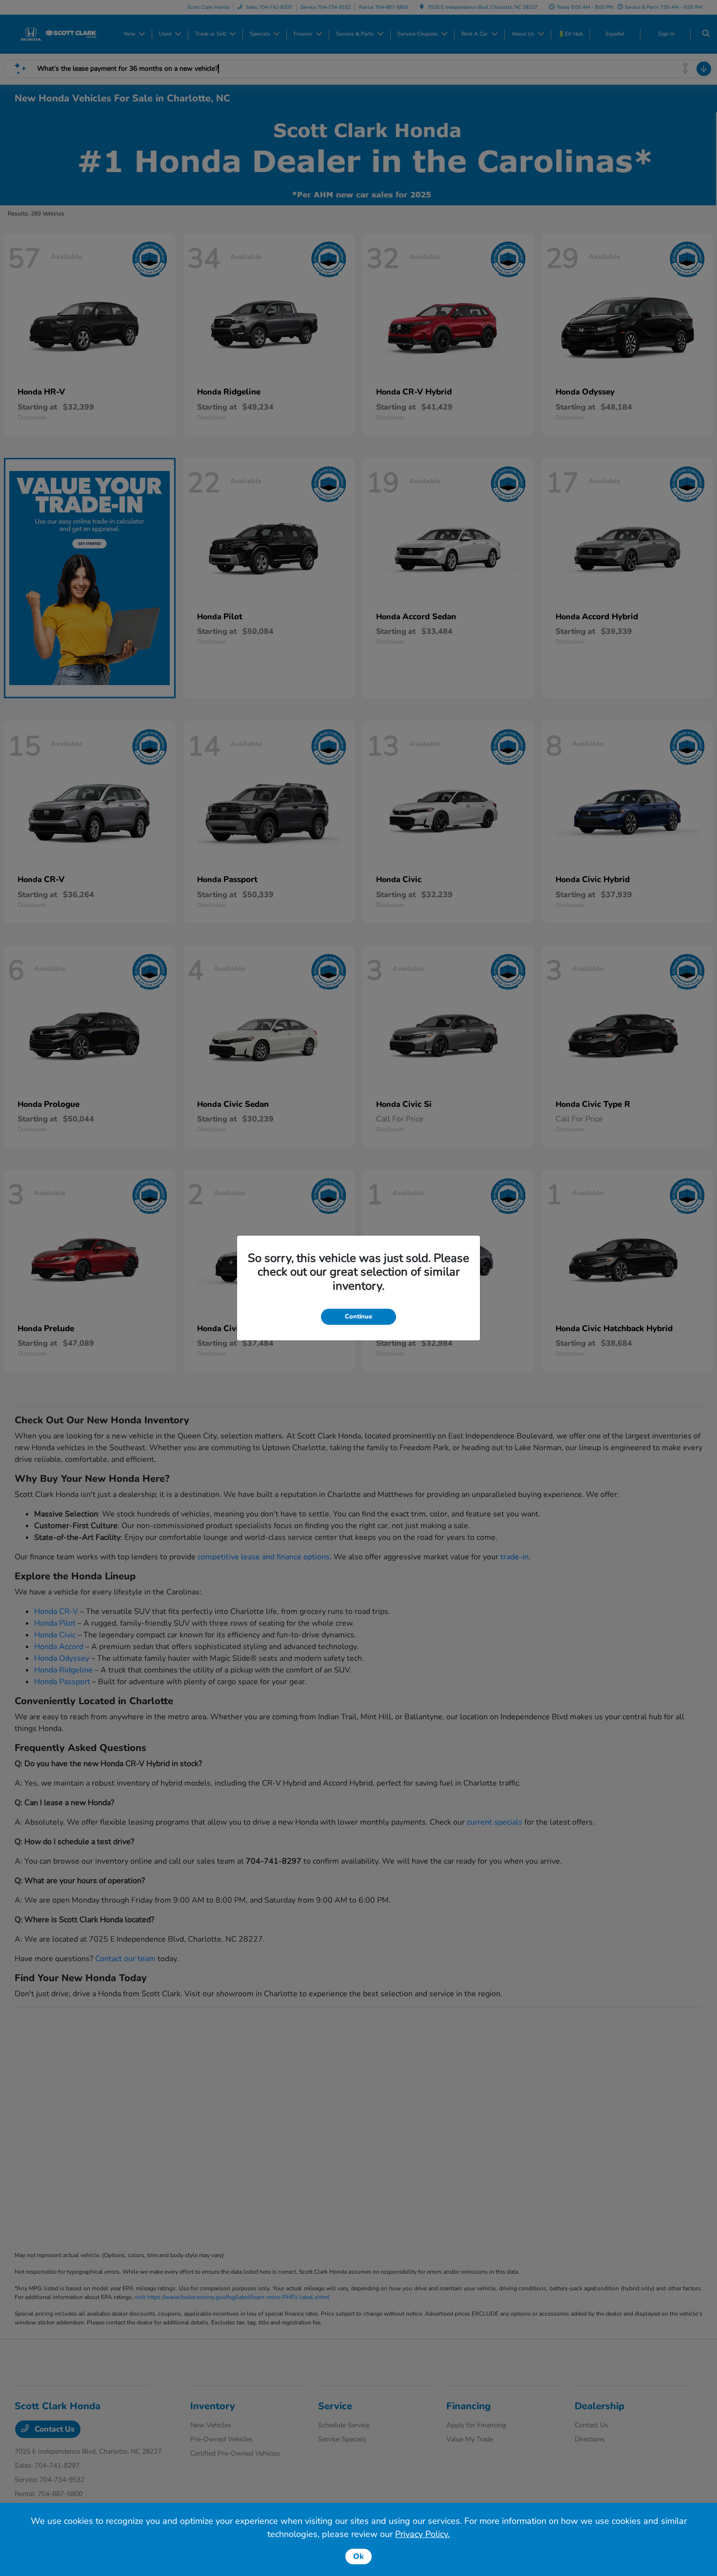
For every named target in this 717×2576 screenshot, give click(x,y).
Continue (358, 1317)
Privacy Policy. (422, 2534)
